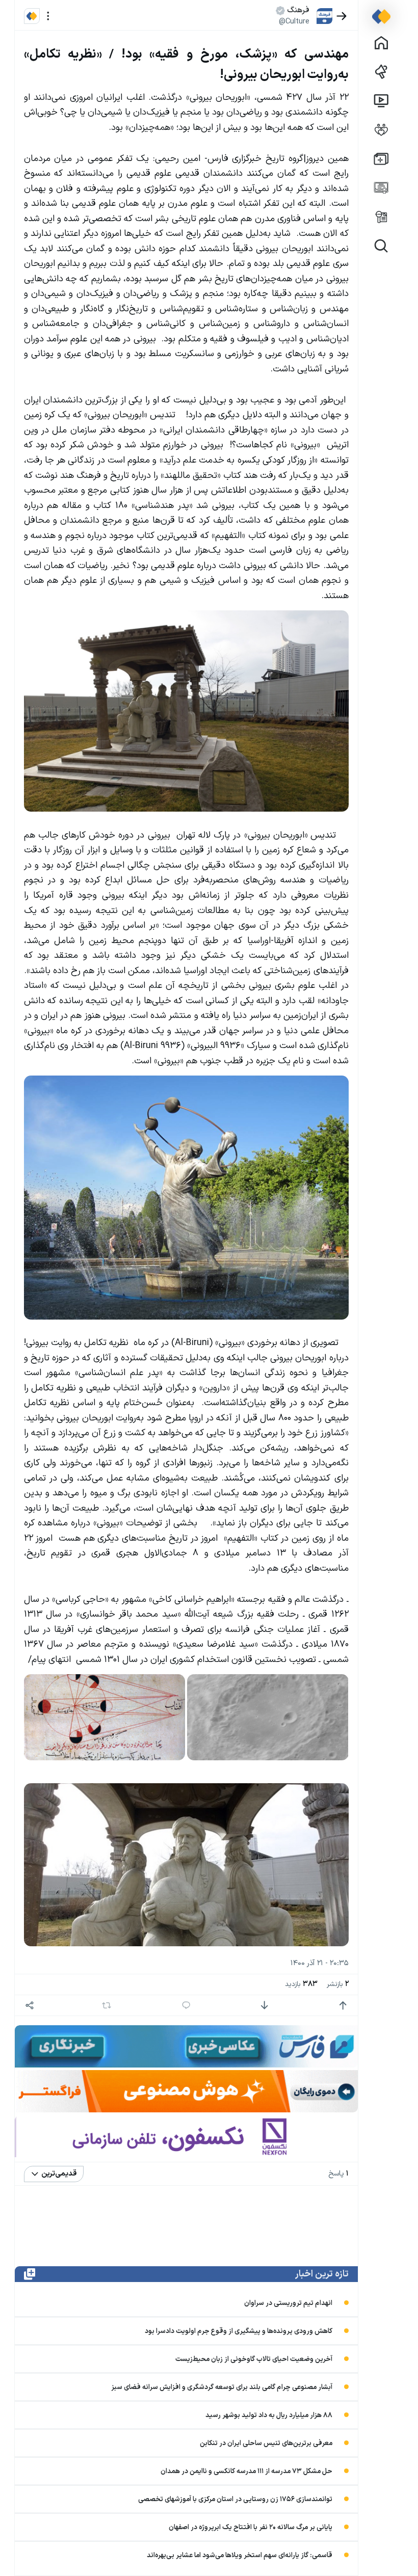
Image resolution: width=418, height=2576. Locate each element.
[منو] (48, 16)
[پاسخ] (186, 2006)
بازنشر (338, 1984)
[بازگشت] (342, 16)
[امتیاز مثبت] (343, 2006)
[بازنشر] (107, 2005)
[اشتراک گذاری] (30, 2006)
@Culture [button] (294, 21)
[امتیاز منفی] (264, 2006)
